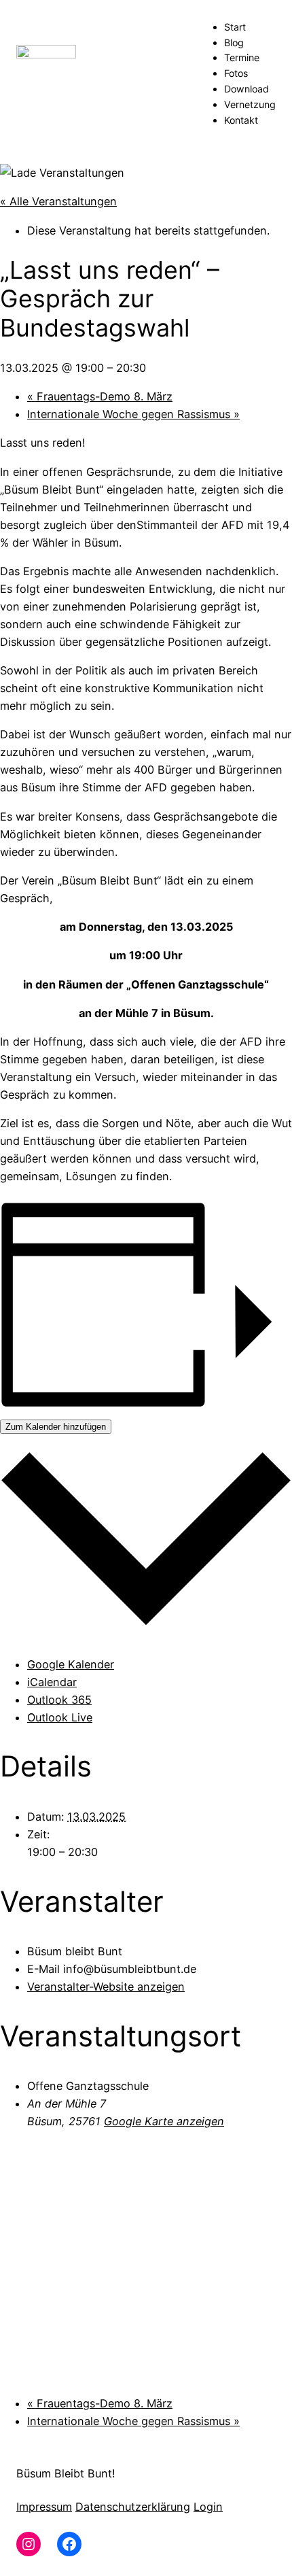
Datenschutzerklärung (133, 2507)
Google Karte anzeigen (164, 2121)
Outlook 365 (59, 1700)
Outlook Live (60, 1717)
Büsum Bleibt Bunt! (66, 2473)
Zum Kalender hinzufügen (56, 1427)
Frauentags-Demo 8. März (100, 396)
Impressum (44, 2507)
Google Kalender (71, 1664)
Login (208, 2507)
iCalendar (52, 1682)
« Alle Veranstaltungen (58, 201)
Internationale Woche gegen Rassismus (133, 414)
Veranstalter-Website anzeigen (106, 1987)
